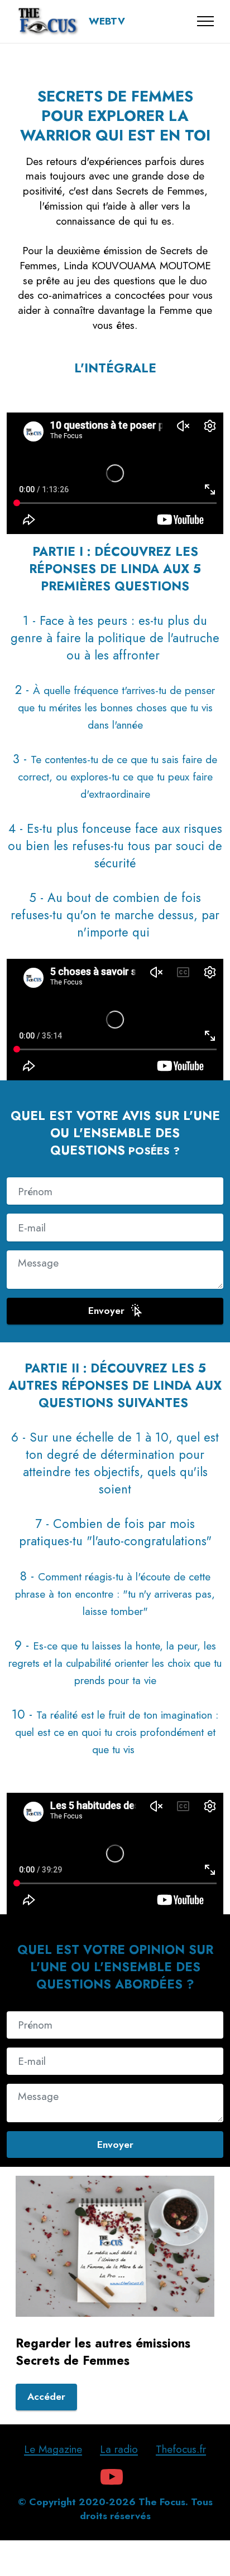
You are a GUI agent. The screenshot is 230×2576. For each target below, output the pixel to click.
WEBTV (107, 22)
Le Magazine (53, 2449)
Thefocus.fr (181, 2449)
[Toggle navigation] (206, 21)
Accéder (46, 2396)
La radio (119, 2449)
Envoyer (106, 1311)
